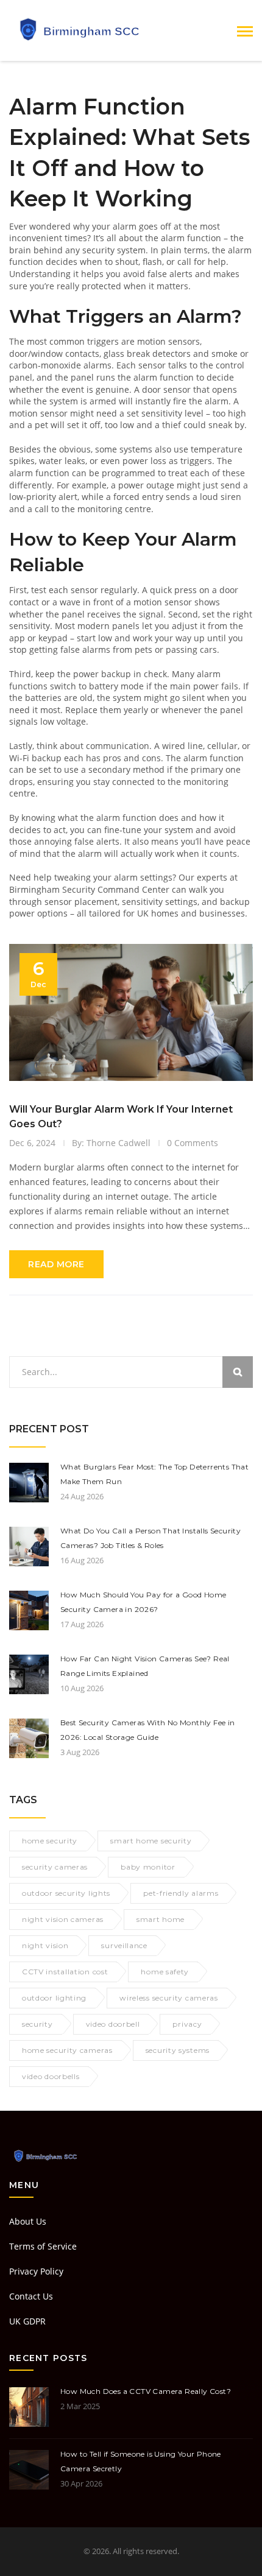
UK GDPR (27, 2321)
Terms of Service (43, 2246)
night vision (45, 1945)
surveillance (124, 1945)
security (37, 2024)
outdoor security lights (66, 1893)
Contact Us (31, 2296)
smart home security (151, 1841)
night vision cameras (63, 1919)
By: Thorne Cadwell (111, 1143)
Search (238, 1372)
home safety (165, 1972)
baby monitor (148, 1867)
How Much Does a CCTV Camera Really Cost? (146, 2391)
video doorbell (113, 2024)
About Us (28, 2221)
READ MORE (56, 1264)
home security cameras (67, 2050)
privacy (187, 2024)
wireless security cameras (169, 1998)
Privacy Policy (36, 2271)
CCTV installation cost (65, 1972)
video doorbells (51, 2076)
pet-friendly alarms (181, 1893)
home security (50, 1841)
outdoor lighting (54, 1998)
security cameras (55, 1867)
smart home (161, 1919)
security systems (178, 2050)
